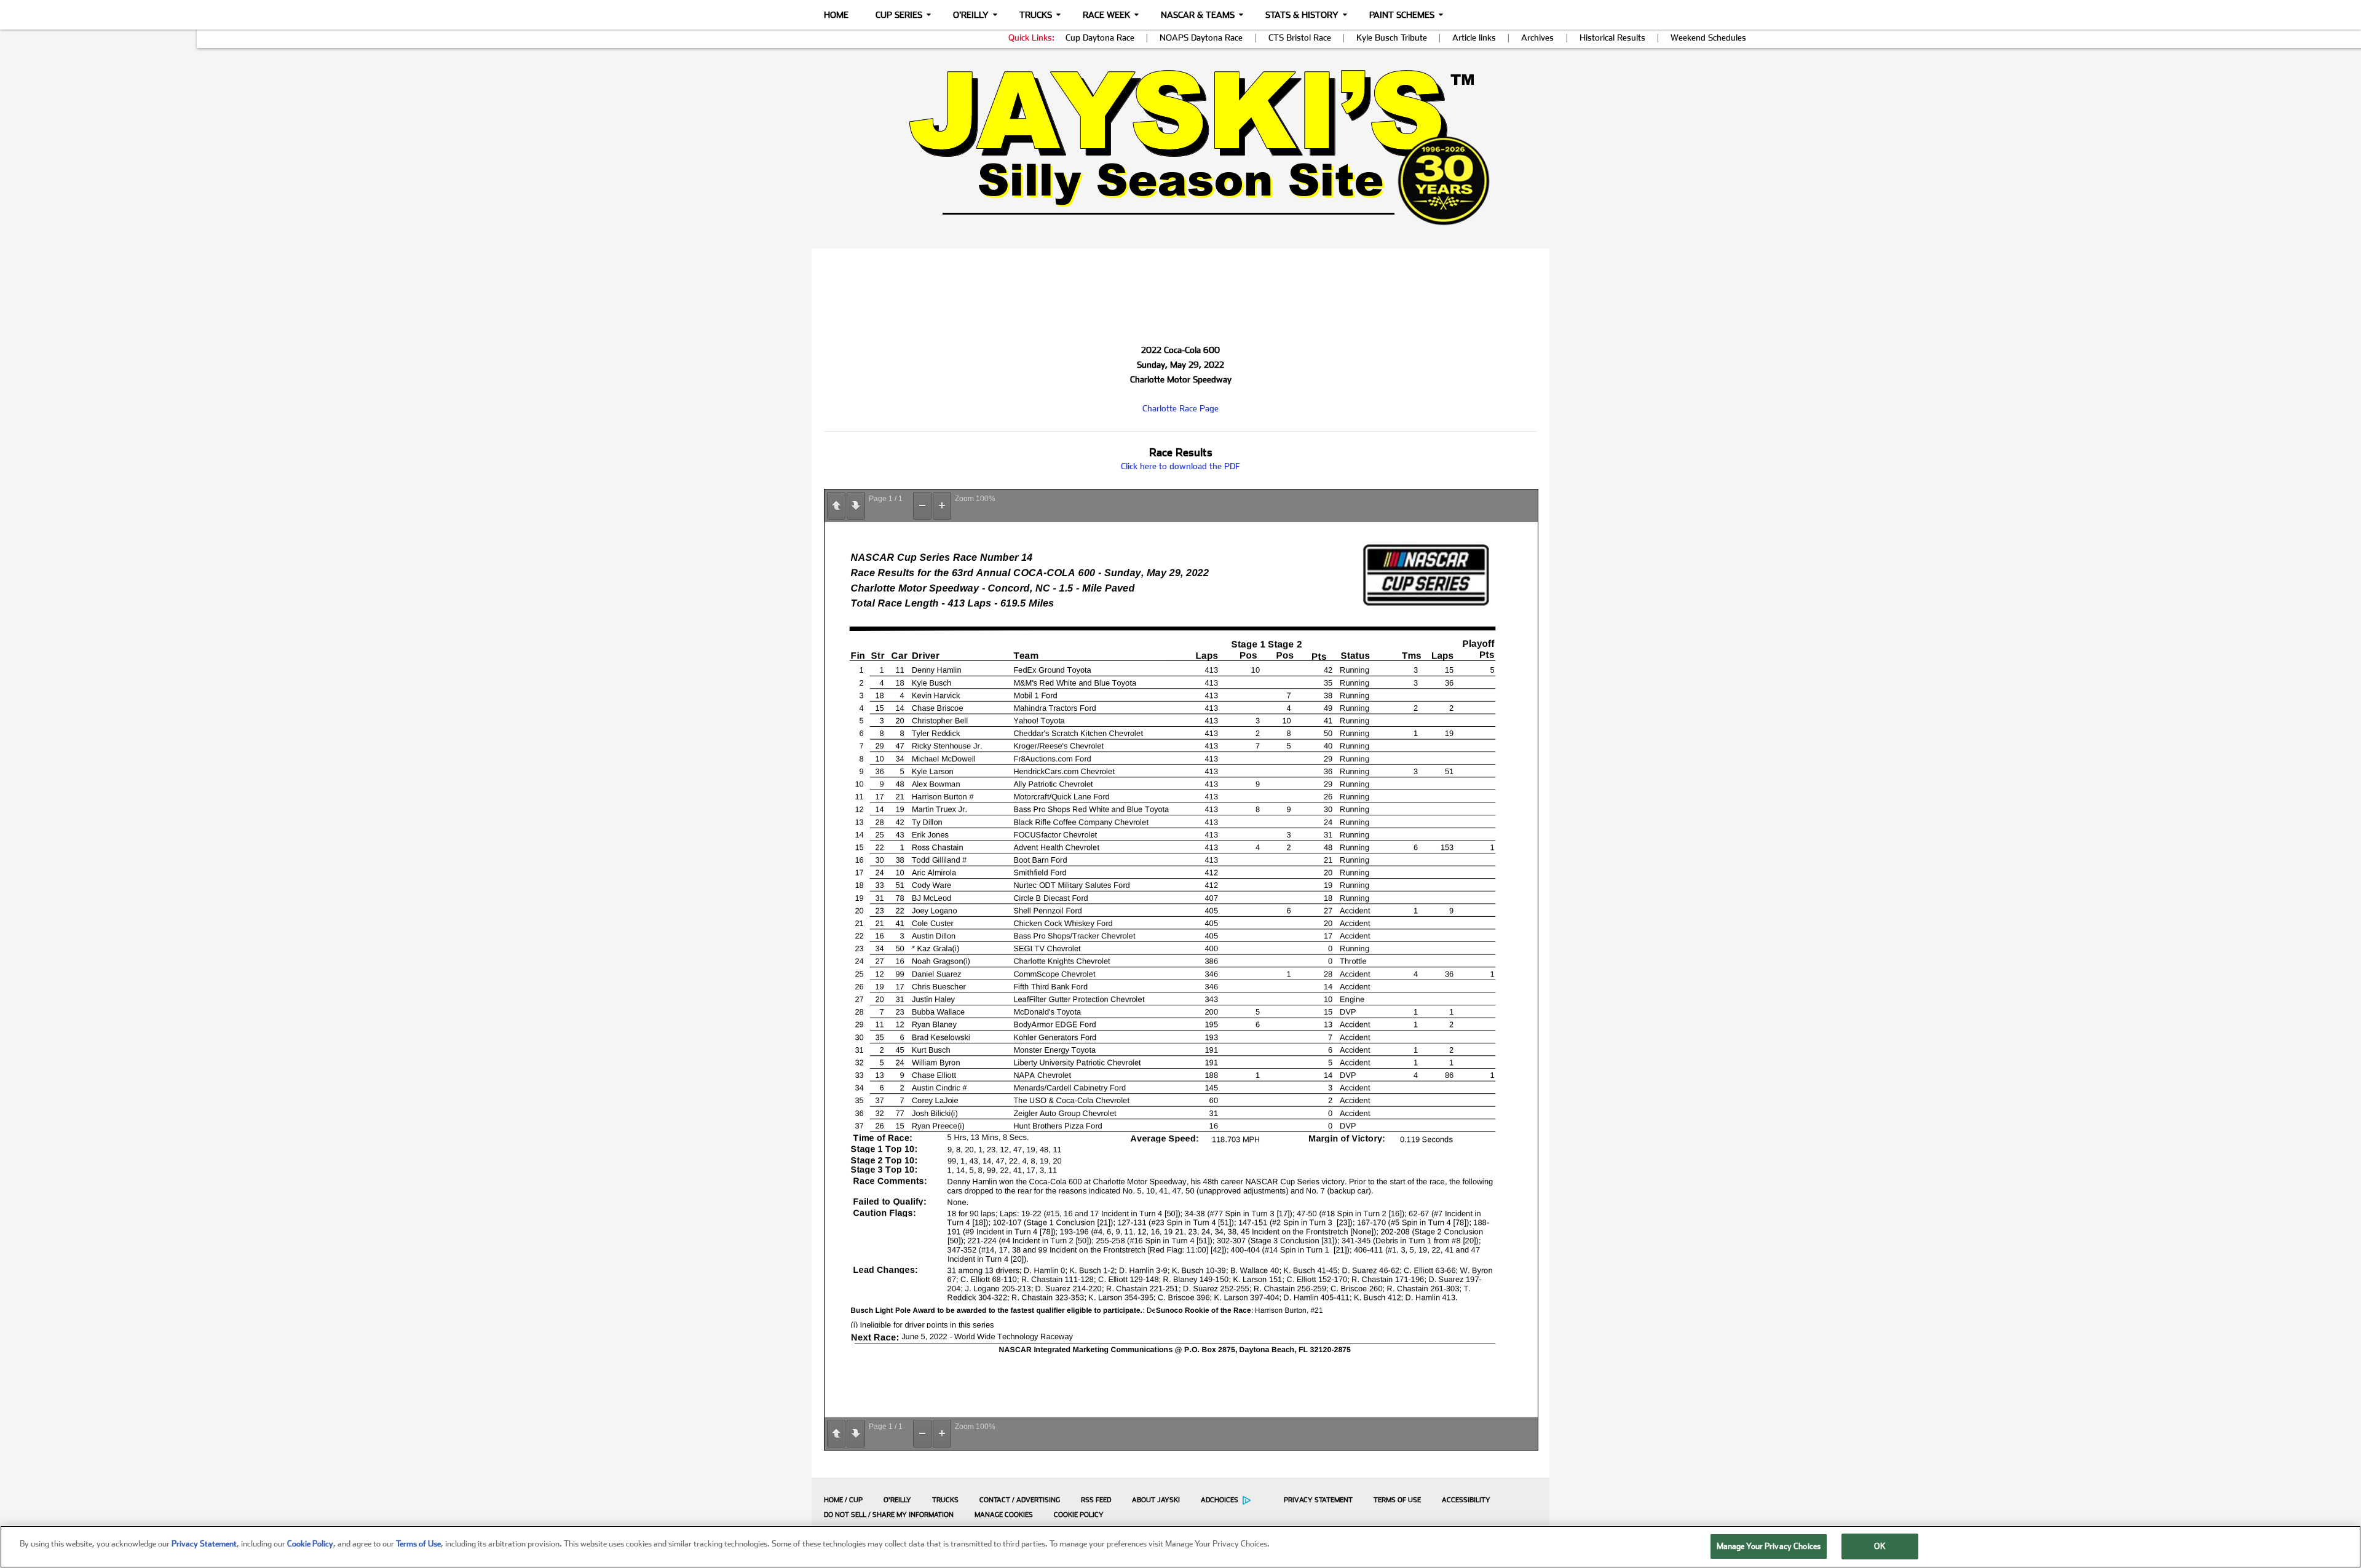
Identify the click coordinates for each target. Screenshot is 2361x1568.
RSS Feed (1096, 1500)
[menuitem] (840, 1500)
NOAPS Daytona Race (1201, 38)
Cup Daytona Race (1100, 38)
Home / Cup (843, 1500)
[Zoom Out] (922, 506)
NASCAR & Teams (1198, 15)
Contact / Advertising (1020, 1500)
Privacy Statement (1318, 1500)
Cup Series (899, 15)
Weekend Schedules (1708, 38)
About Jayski (1156, 1500)
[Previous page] (836, 506)
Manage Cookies (1004, 1515)
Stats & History (1302, 15)
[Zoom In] (942, 506)
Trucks (1036, 15)
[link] (1181, 147)
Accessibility (1466, 1500)
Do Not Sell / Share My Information (889, 1515)
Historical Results (1612, 38)
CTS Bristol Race (1300, 38)
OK (1880, 1546)
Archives (1537, 38)
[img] (1180, 147)
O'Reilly (971, 15)
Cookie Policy (1079, 1515)
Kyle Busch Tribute (1392, 38)
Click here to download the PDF (1180, 466)
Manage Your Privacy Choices (1769, 1546)
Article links (1474, 38)
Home (836, 15)
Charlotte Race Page (1180, 408)
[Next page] (856, 506)
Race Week (1106, 15)
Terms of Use (1397, 1500)
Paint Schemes (1402, 15)
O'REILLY (897, 1500)
